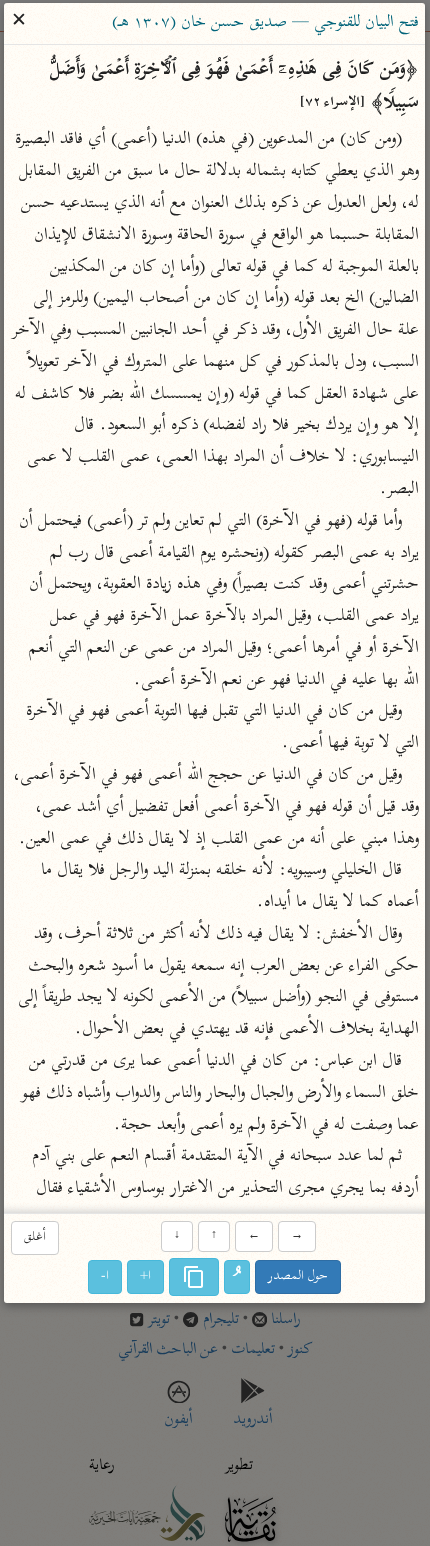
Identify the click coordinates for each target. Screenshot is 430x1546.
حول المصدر (299, 1277)
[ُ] (238, 1278)
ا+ (146, 1277)
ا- (106, 1277)
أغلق (35, 1237)
